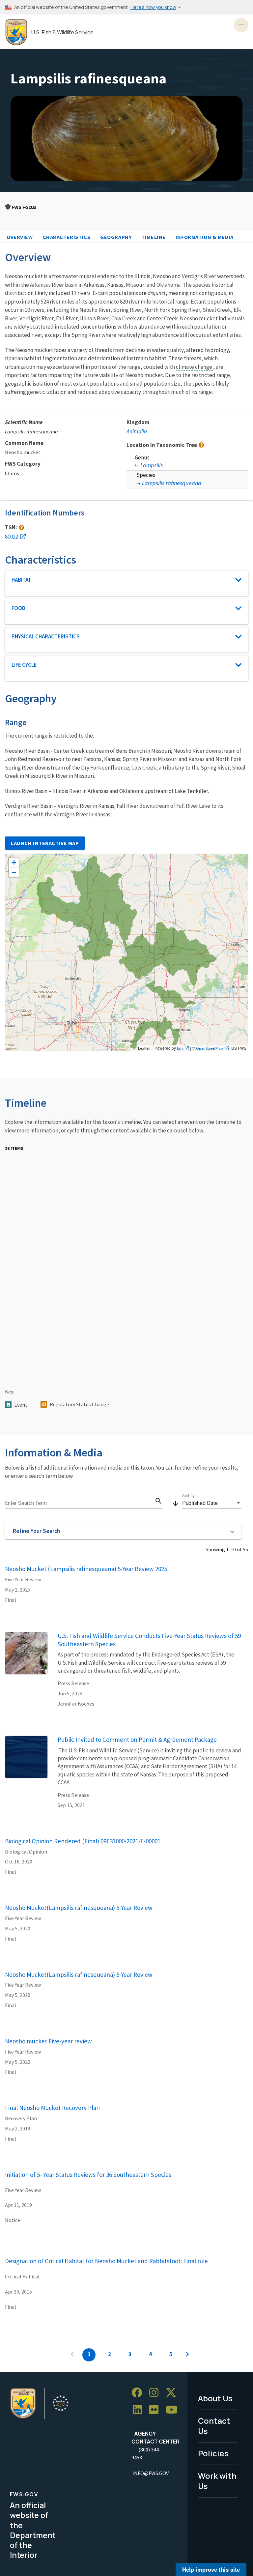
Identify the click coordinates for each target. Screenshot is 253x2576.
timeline (154, 237)
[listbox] (212, 1503)
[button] (123, 1531)
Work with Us (217, 2481)
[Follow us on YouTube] (174, 2410)
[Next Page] (187, 2355)
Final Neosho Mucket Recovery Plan (52, 2108)
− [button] (14, 872)
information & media (205, 237)
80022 (12, 537)
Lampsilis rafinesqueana (172, 483)
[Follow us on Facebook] (139, 2393)
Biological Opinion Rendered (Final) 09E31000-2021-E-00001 (83, 1841)
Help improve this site (211, 2569)
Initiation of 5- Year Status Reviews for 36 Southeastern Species (88, 2175)
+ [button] (14, 862)
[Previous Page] (72, 2355)
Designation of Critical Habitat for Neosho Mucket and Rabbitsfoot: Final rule (106, 2261)
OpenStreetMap (210, 1048)
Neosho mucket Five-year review (48, 2041)
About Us (215, 2398)
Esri (180, 1048)
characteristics (67, 237)
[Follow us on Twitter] (173, 2393)
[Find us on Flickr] (156, 2410)
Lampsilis (152, 465)
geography (116, 237)
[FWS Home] (16, 32)
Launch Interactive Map (45, 843)
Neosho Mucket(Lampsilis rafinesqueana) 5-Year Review (79, 1908)
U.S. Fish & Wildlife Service (62, 32)
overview (20, 237)
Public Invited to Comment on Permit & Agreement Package (137, 1740)
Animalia (137, 431)
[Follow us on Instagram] (156, 2393)
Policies (213, 2453)
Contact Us (214, 2426)
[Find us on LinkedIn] (140, 2410)
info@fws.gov (151, 2473)
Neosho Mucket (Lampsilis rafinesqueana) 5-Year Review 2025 (86, 1569)
